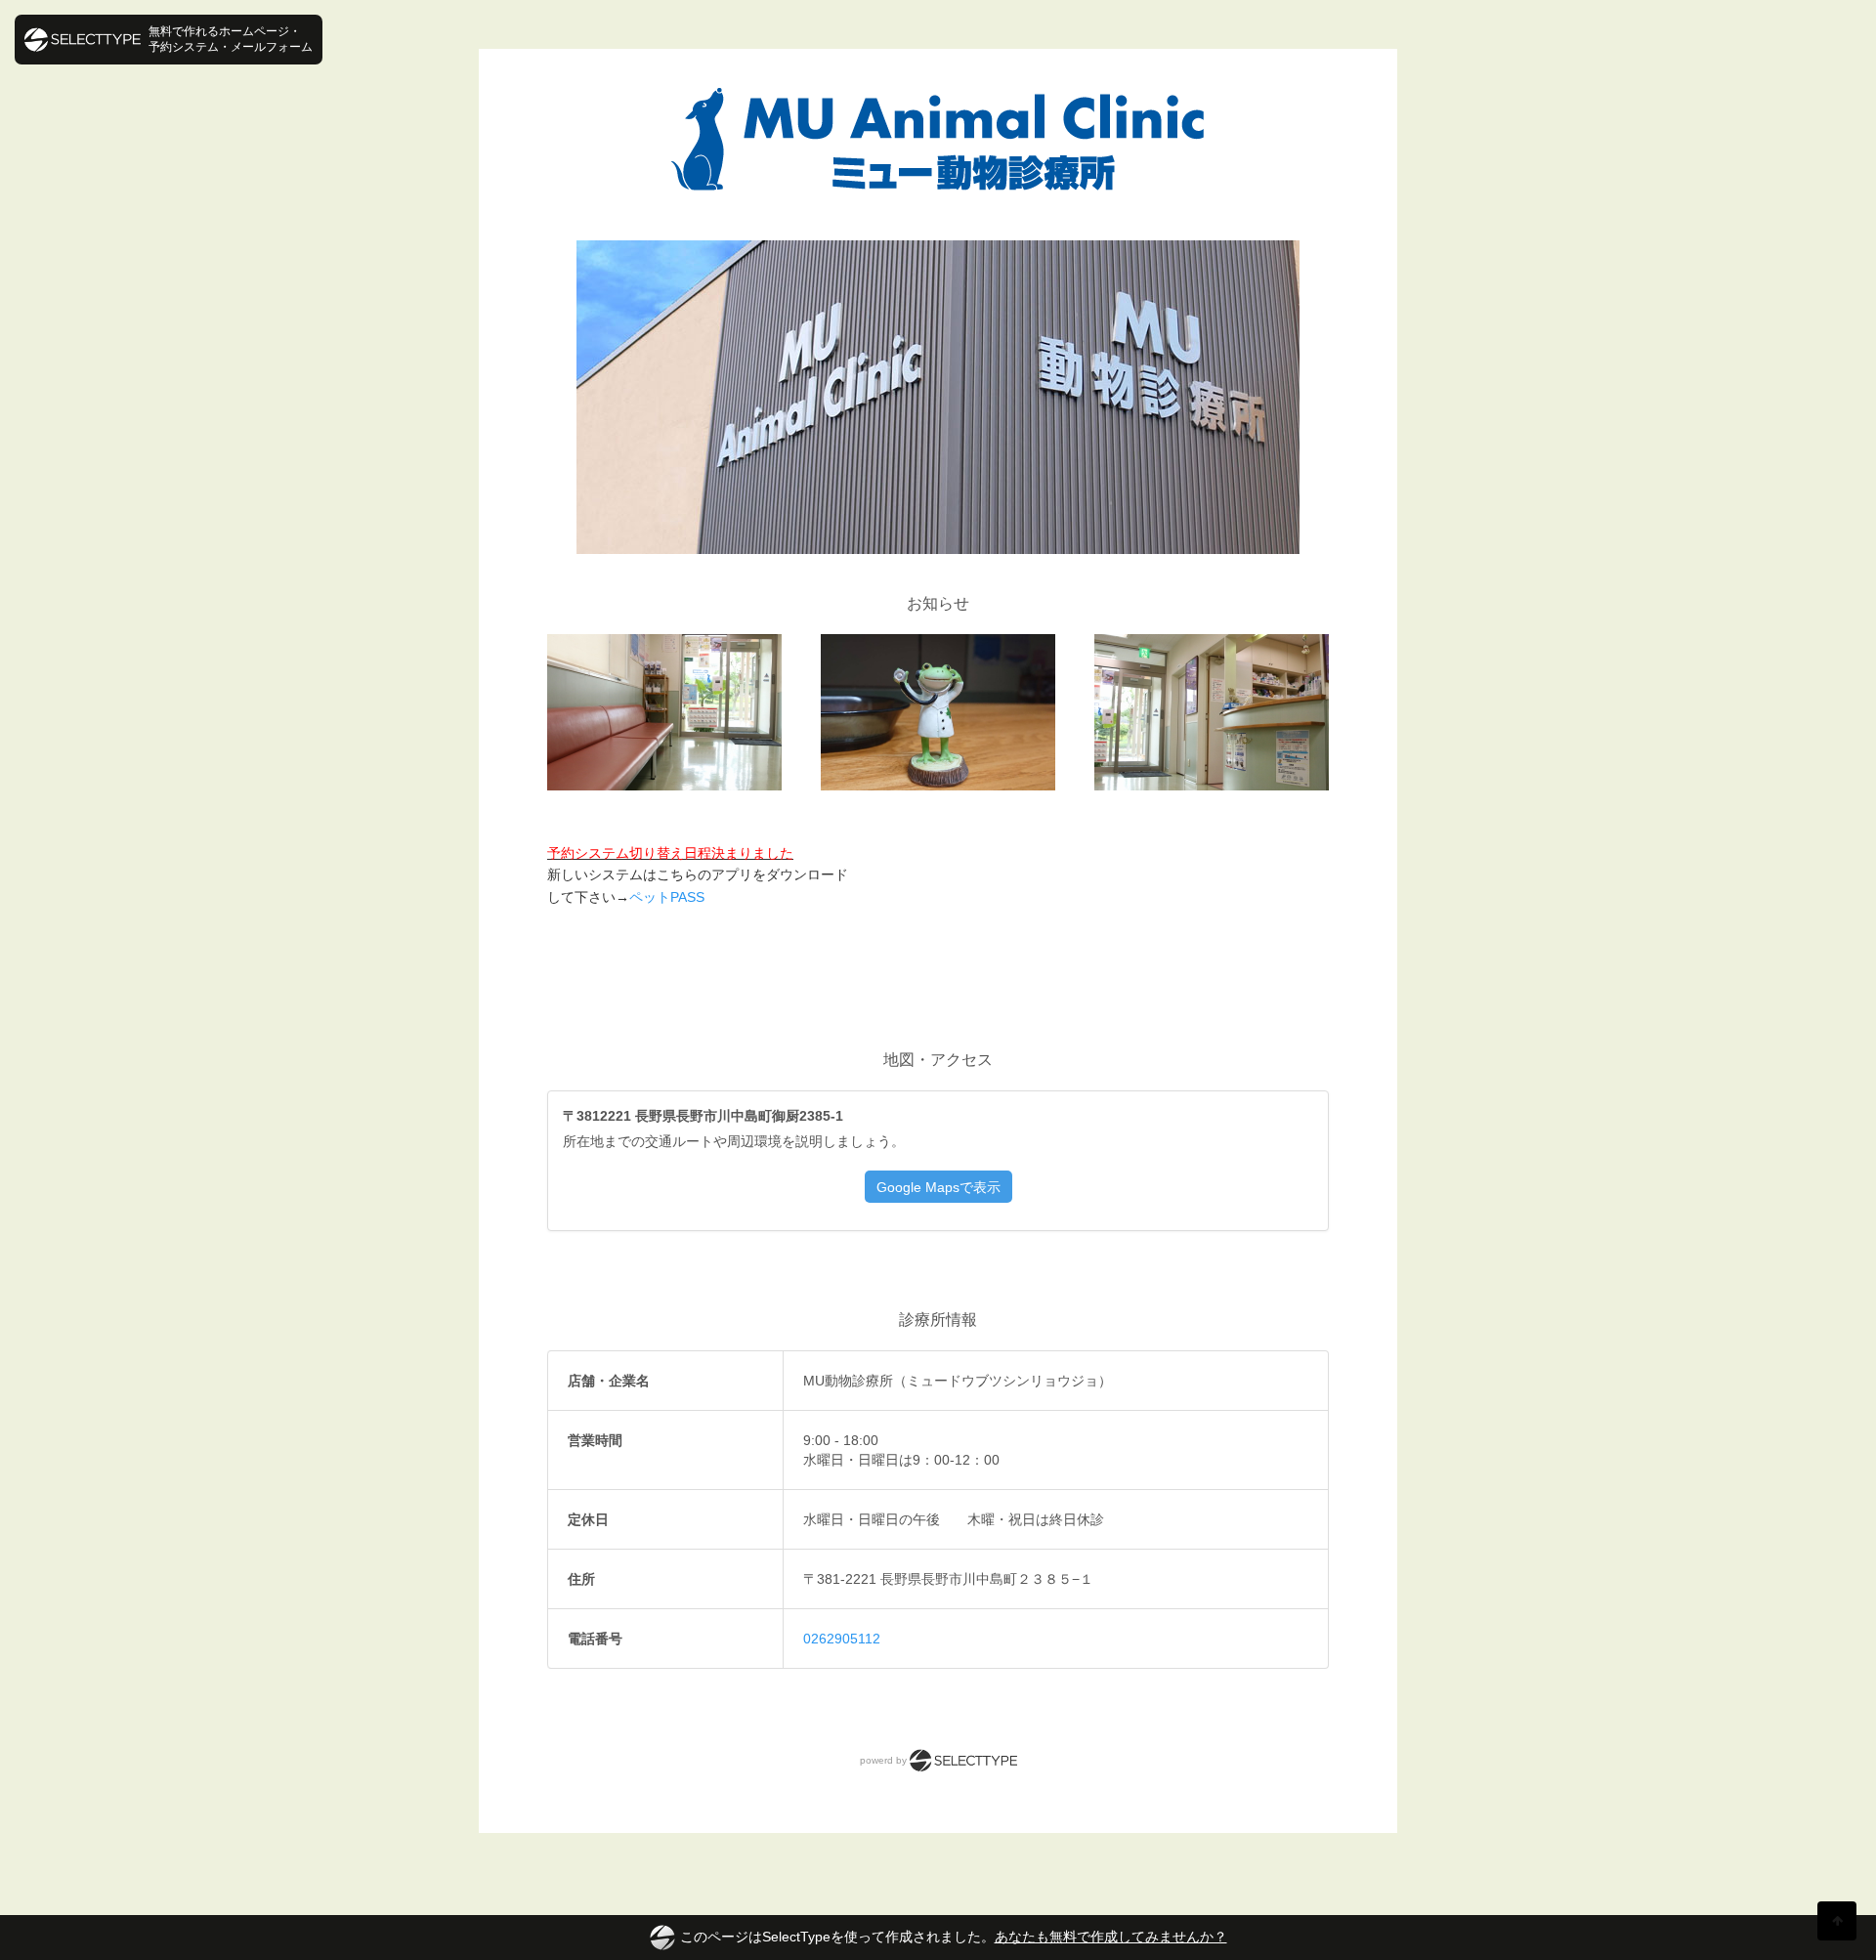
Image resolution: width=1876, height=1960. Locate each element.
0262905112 (842, 1639)
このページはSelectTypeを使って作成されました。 (954, 1937)
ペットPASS (667, 897)
